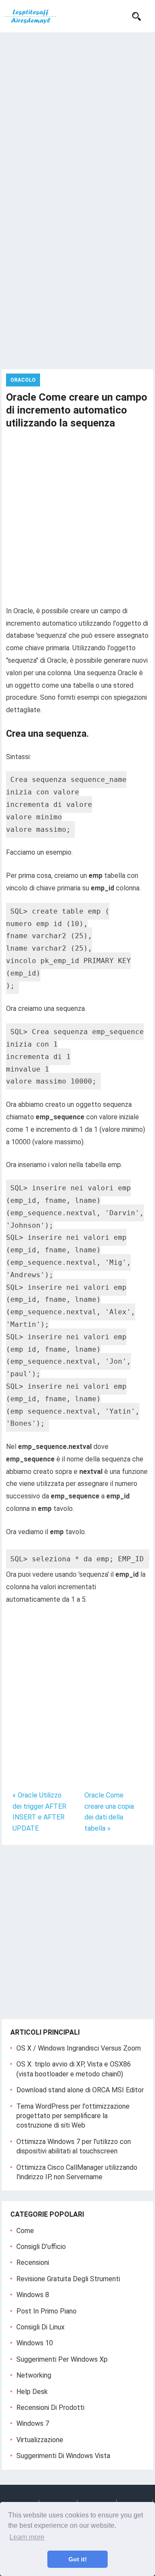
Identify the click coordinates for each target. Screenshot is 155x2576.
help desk (32, 2392)
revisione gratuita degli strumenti (68, 2279)
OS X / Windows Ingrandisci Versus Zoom (79, 2048)
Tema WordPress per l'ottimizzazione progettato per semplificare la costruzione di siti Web (73, 2116)
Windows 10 (35, 2343)
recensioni (33, 2262)
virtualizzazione (40, 2440)
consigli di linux (40, 2327)
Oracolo (23, 380)
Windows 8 (33, 2295)
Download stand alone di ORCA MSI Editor (80, 2090)
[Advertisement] (77, 114)
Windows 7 (33, 2423)
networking (34, 2375)
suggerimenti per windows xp (62, 2359)
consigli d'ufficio (41, 2247)
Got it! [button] (78, 2559)
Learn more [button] (27, 2537)
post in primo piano (46, 2311)
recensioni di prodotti (50, 2408)
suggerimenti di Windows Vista (63, 2456)
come (25, 2231)
